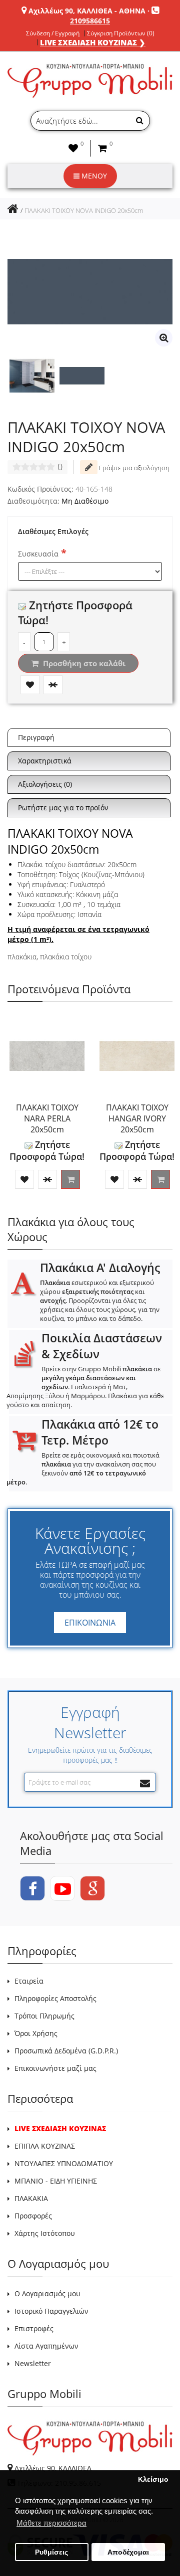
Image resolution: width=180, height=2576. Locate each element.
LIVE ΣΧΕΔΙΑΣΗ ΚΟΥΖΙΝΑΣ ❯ (93, 42)
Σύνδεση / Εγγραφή (53, 33)
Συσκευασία (38, 554)
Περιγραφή (36, 737)
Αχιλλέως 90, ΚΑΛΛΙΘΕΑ (53, 2468)
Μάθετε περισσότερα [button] (51, 2523)
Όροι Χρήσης (36, 2033)
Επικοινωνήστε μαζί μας (55, 2068)
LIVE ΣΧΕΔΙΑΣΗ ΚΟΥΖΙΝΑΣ (60, 2128)
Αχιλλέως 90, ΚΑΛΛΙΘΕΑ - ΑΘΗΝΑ (87, 11)
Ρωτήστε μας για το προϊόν (63, 808)
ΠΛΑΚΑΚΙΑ (31, 2198)
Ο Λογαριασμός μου (47, 2294)
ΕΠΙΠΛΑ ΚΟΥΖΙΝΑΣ (45, 2146)
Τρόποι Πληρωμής (44, 2016)
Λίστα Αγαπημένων (46, 2346)
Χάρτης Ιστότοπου (45, 2233)
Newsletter (33, 2363)
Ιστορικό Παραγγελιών (51, 2311)
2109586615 (90, 21)
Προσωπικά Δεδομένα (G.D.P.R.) (66, 2051)
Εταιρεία (29, 1981)
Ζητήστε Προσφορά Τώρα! (47, 1150)
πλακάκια (22, 957)
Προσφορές (33, 2216)
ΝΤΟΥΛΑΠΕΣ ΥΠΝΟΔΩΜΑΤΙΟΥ (64, 2163)
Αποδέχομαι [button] (128, 2552)
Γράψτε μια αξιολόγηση (133, 468)
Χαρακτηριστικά (45, 761)
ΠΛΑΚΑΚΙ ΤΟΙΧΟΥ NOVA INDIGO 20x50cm (84, 210)
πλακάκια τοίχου (66, 957)
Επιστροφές (34, 2328)
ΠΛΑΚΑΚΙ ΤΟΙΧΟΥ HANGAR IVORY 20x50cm (137, 1118)
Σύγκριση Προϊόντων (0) (121, 33)
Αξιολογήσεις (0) (45, 784)
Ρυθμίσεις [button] (51, 2552)
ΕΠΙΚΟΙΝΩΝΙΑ (90, 1623)
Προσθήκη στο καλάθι (83, 663)
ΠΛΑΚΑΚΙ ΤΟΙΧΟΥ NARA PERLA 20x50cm (47, 1118)
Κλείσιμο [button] (153, 2480)
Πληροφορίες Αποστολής (55, 1998)
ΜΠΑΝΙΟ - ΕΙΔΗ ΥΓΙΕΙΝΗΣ (56, 2181)
